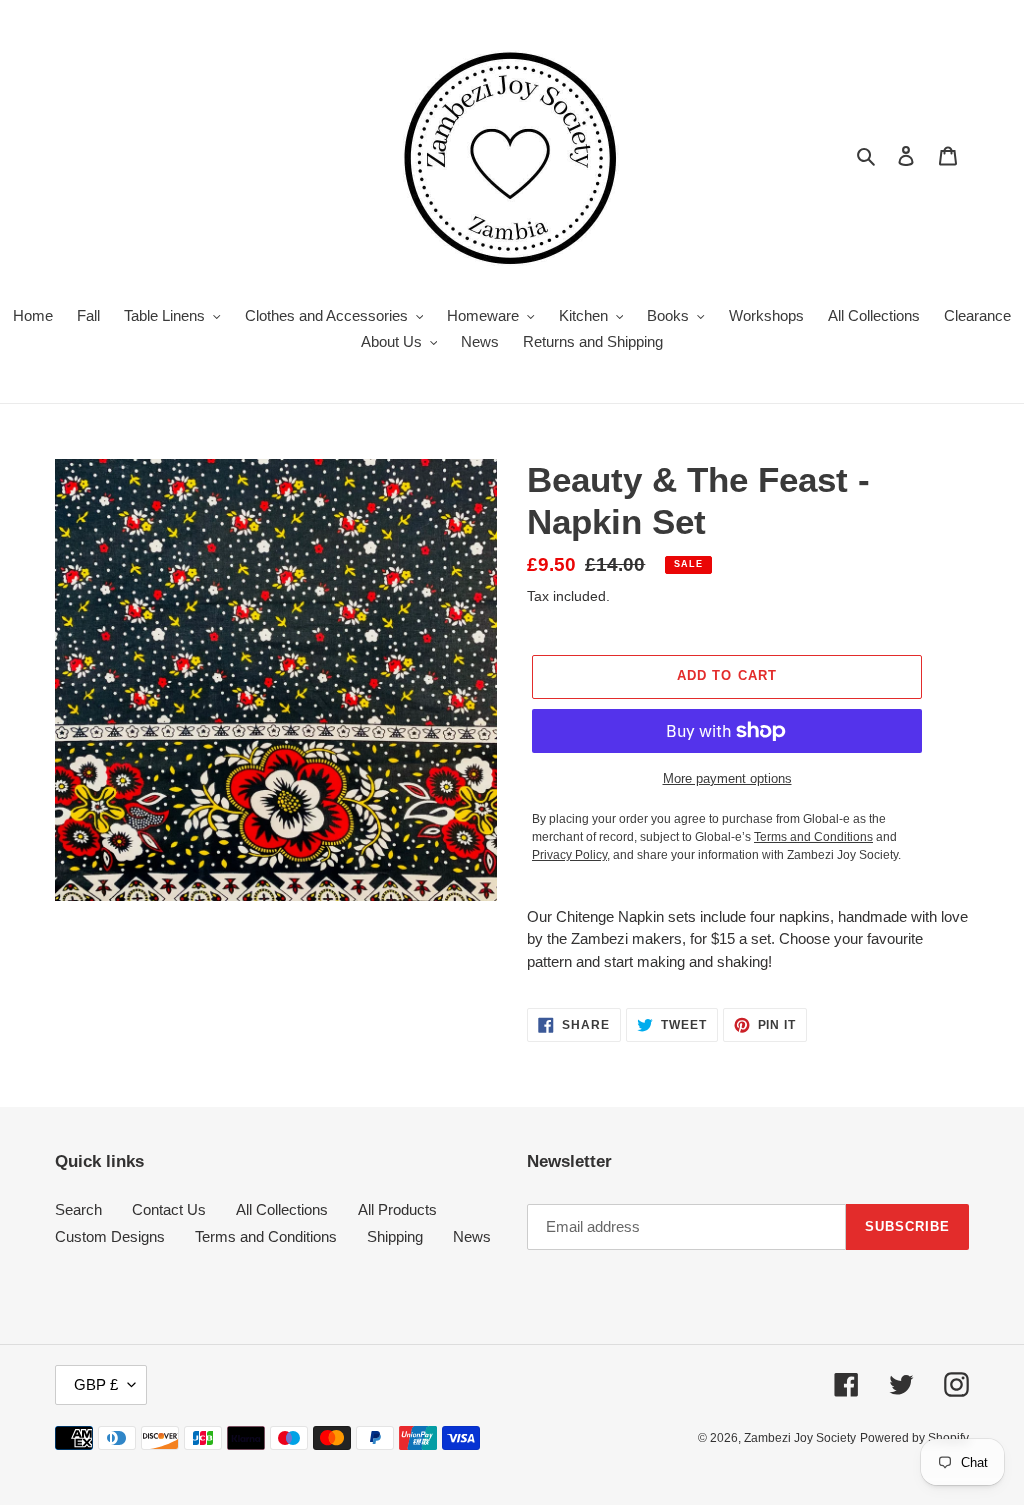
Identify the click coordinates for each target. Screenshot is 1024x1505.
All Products (397, 1209)
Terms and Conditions (266, 1236)
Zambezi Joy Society (800, 1438)
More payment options (727, 778)
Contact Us (169, 1209)
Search (78, 1209)
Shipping (395, 1236)
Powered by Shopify (914, 1438)
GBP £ (96, 1384)
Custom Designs (110, 1236)
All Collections (282, 1209)
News (472, 1236)
